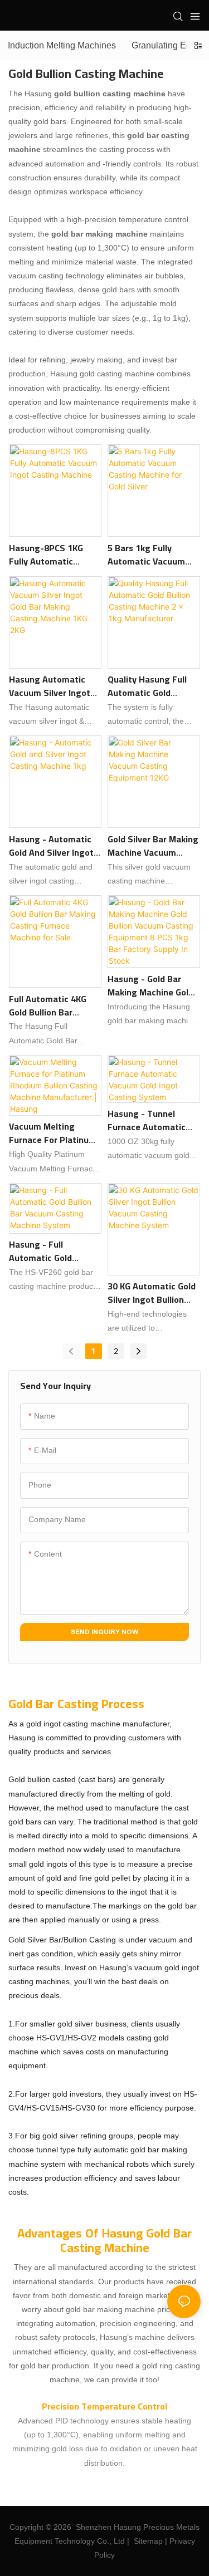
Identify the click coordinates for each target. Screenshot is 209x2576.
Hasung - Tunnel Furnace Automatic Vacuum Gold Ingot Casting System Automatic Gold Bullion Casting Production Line (147, 1120)
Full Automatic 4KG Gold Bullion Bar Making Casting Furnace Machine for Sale (51, 1005)
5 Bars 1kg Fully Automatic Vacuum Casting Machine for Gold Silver (149, 555)
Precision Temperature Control (104, 2406)
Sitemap (148, 2541)
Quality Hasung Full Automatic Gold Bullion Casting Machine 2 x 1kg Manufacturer (147, 686)
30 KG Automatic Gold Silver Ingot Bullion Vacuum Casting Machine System (152, 1293)
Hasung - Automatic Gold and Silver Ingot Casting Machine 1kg (51, 846)
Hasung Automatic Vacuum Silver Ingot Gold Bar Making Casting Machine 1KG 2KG (52, 686)
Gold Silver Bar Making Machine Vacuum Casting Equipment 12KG (153, 846)
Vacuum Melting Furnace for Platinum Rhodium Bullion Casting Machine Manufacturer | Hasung (53, 1133)
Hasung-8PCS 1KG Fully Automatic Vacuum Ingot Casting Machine (54, 555)
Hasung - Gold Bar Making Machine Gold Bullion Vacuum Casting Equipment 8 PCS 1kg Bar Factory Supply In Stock (150, 985)
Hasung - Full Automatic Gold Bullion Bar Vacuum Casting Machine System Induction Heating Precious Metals (48, 1251)
